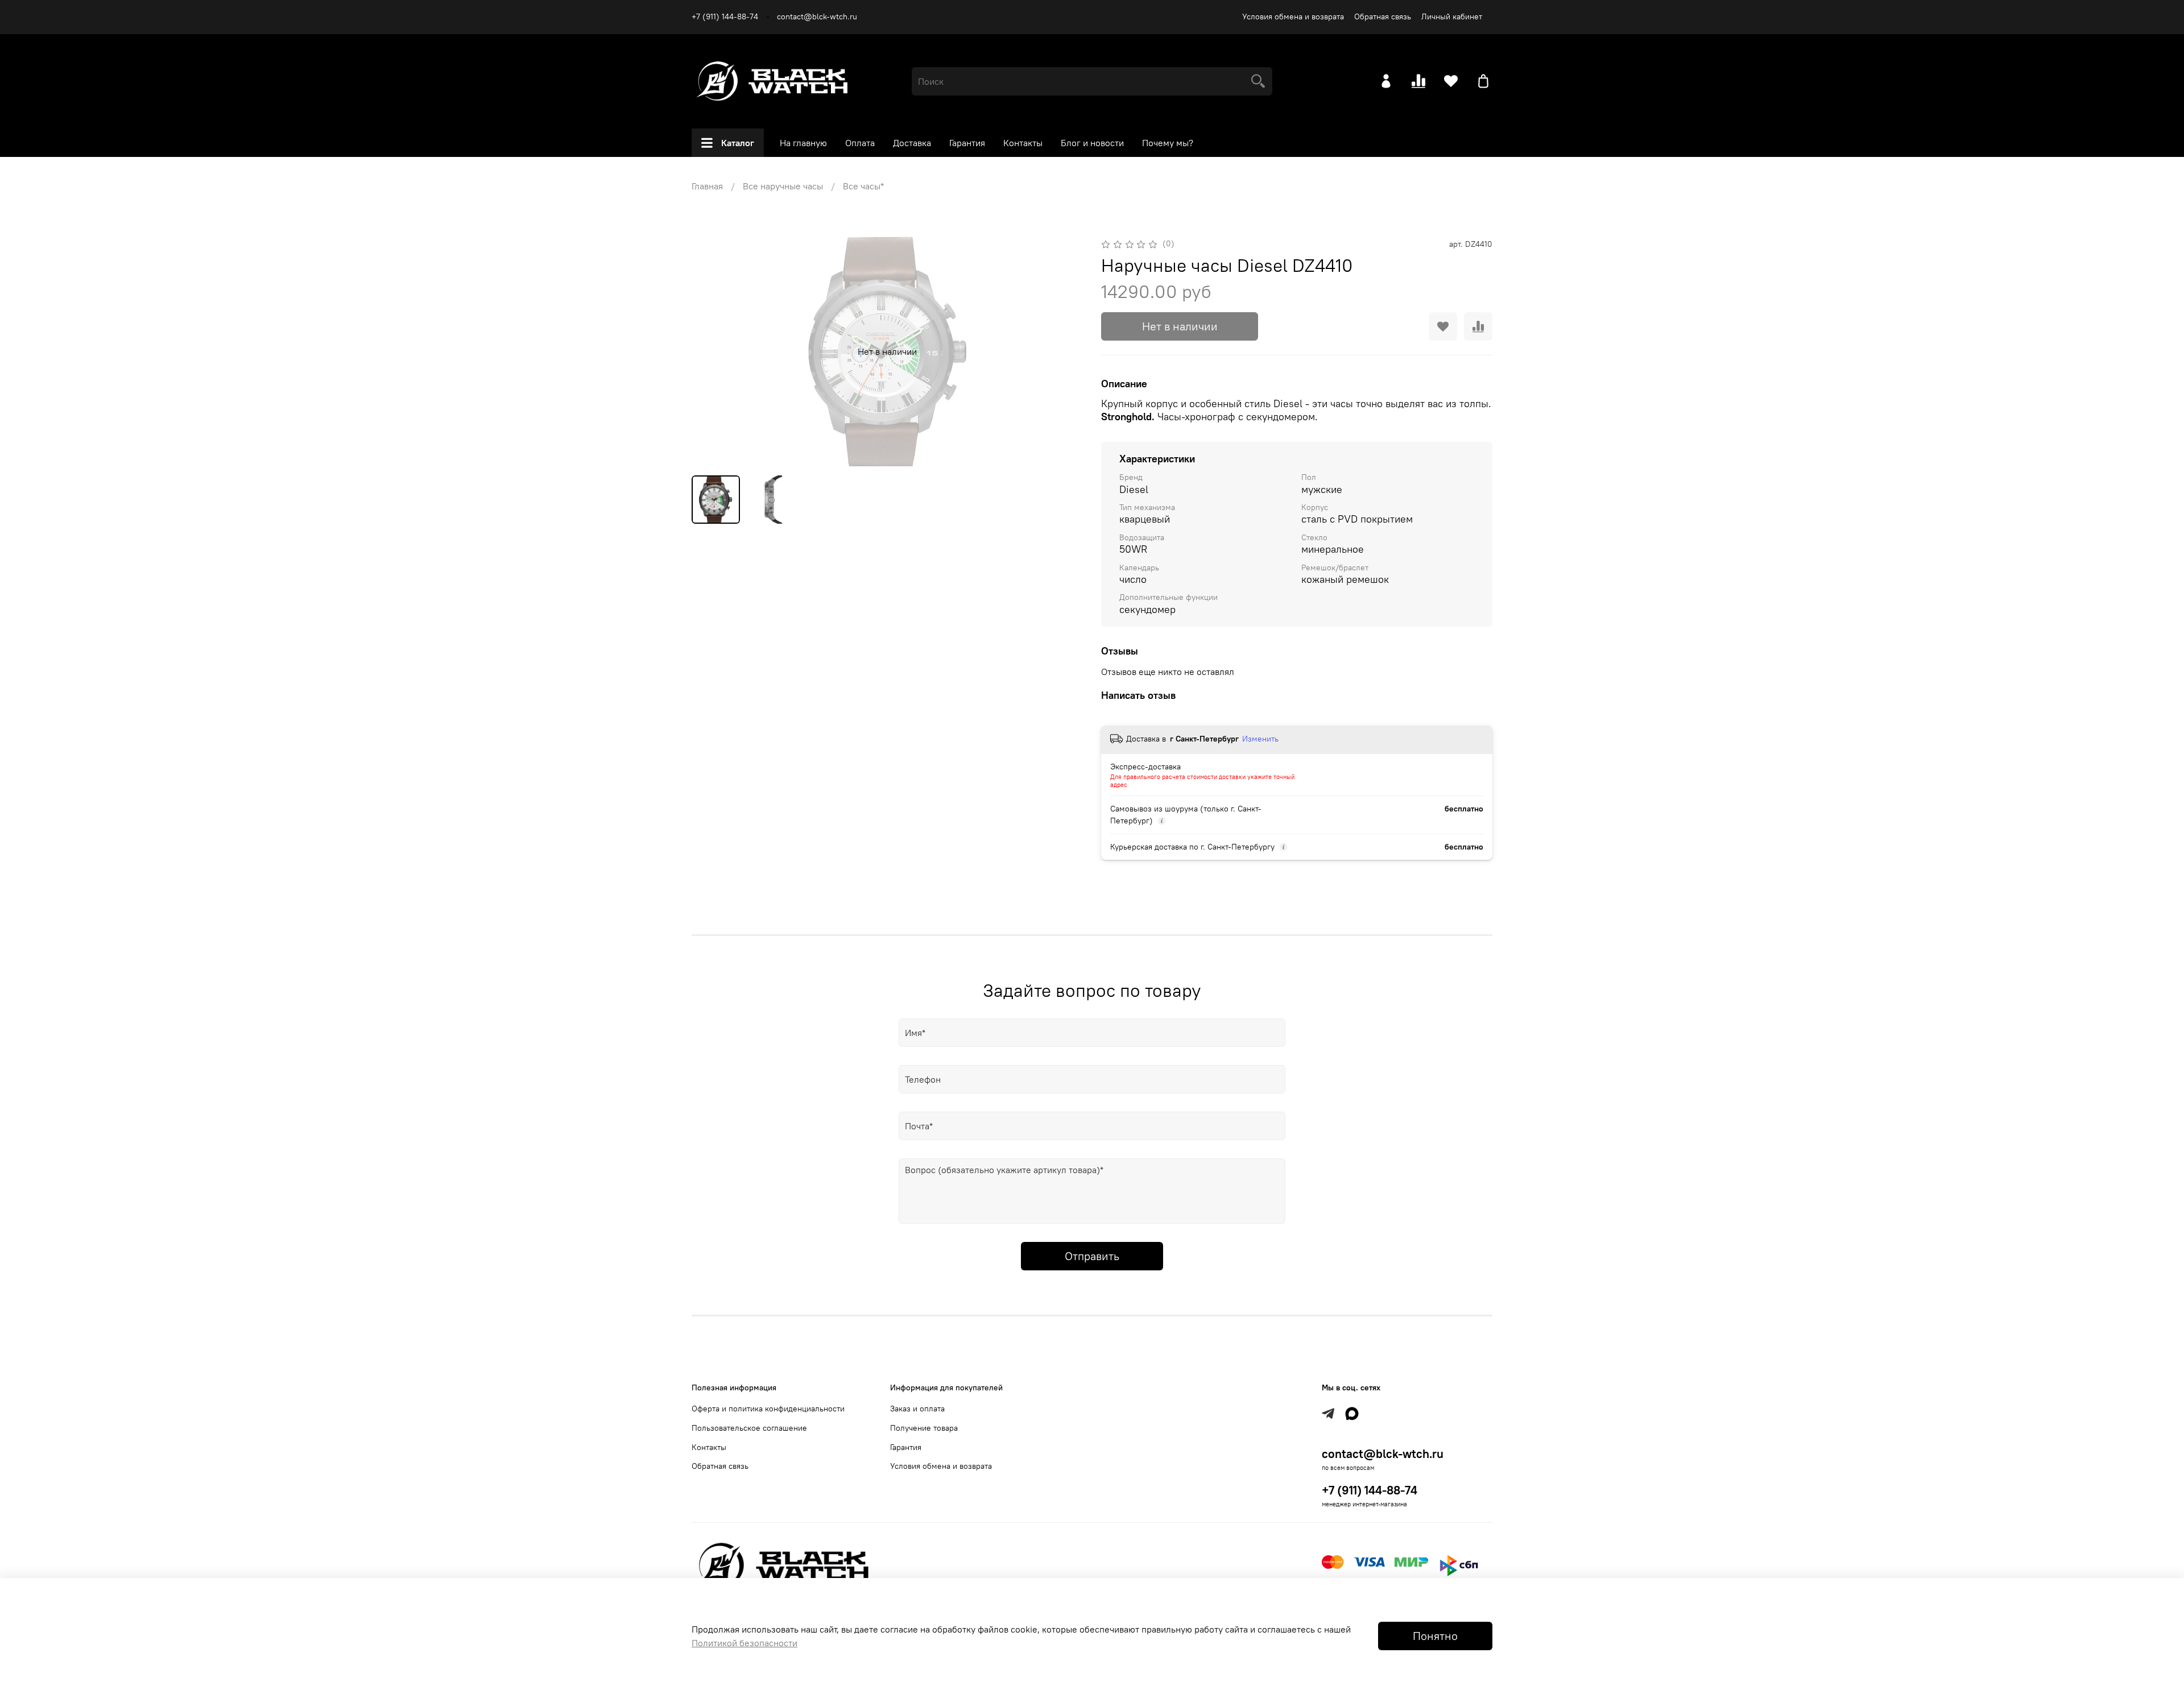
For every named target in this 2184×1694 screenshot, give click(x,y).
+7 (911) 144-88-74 (725, 16)
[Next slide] (1065, 351)
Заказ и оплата (917, 1409)
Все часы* (863, 186)
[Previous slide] (710, 351)
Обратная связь (1383, 16)
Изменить (1260, 739)
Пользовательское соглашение (749, 1428)
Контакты (1023, 143)
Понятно (1435, 1636)
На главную (803, 143)
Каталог (738, 143)
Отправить (1092, 1256)
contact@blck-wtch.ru (817, 16)
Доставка (912, 143)
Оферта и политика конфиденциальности (768, 1409)
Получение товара (924, 1428)
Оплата (860, 143)
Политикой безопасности (744, 1643)
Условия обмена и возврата (1293, 16)
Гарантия (967, 143)
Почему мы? (1168, 143)
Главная (707, 186)
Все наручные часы (783, 186)
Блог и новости (1092, 143)
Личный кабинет (1452, 16)
